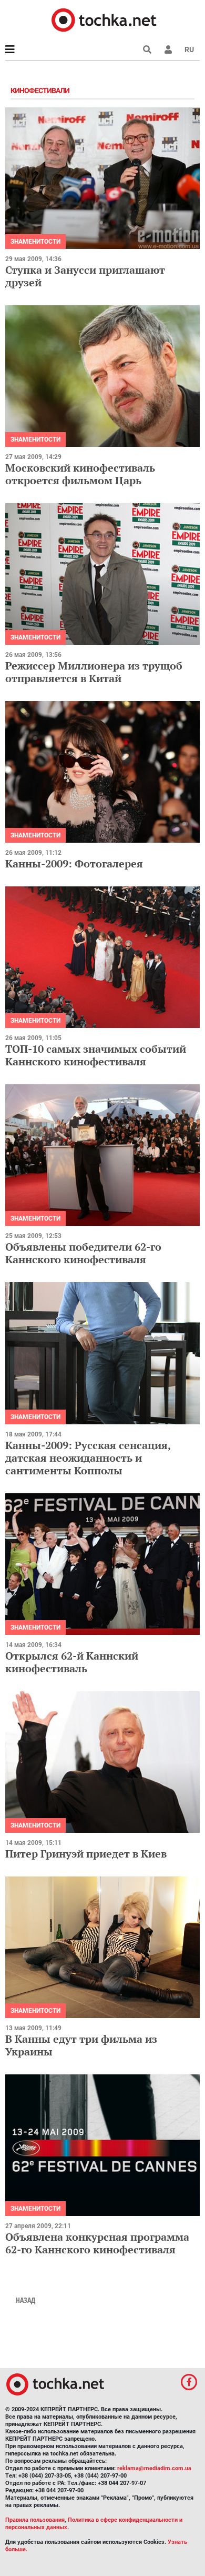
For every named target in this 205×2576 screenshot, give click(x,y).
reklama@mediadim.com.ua (154, 2468)
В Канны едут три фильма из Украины (81, 2045)
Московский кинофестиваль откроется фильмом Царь (80, 474)
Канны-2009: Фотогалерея (74, 863)
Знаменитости (35, 242)
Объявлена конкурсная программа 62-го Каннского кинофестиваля (97, 2243)
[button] (168, 49)
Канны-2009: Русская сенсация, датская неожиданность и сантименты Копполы (88, 1458)
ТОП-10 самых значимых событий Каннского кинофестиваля (96, 1055)
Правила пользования (35, 2520)
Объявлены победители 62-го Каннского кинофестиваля (83, 1253)
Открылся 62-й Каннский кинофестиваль (72, 1662)
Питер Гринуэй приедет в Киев (86, 1854)
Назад (25, 2300)
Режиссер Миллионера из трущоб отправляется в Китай (94, 672)
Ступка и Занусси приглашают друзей (85, 276)
